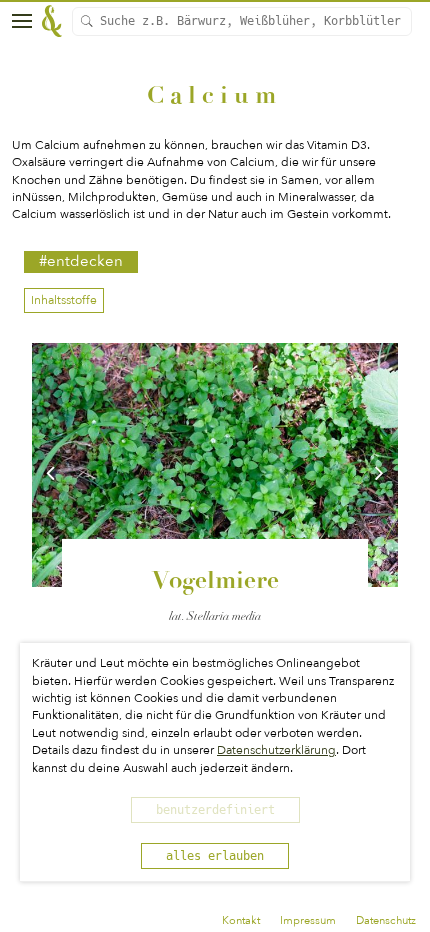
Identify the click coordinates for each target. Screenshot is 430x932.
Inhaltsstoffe (64, 300)
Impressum (308, 920)
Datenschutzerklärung (276, 750)
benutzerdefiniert (215, 810)
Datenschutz (386, 920)
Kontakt (241, 920)
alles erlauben (215, 856)
